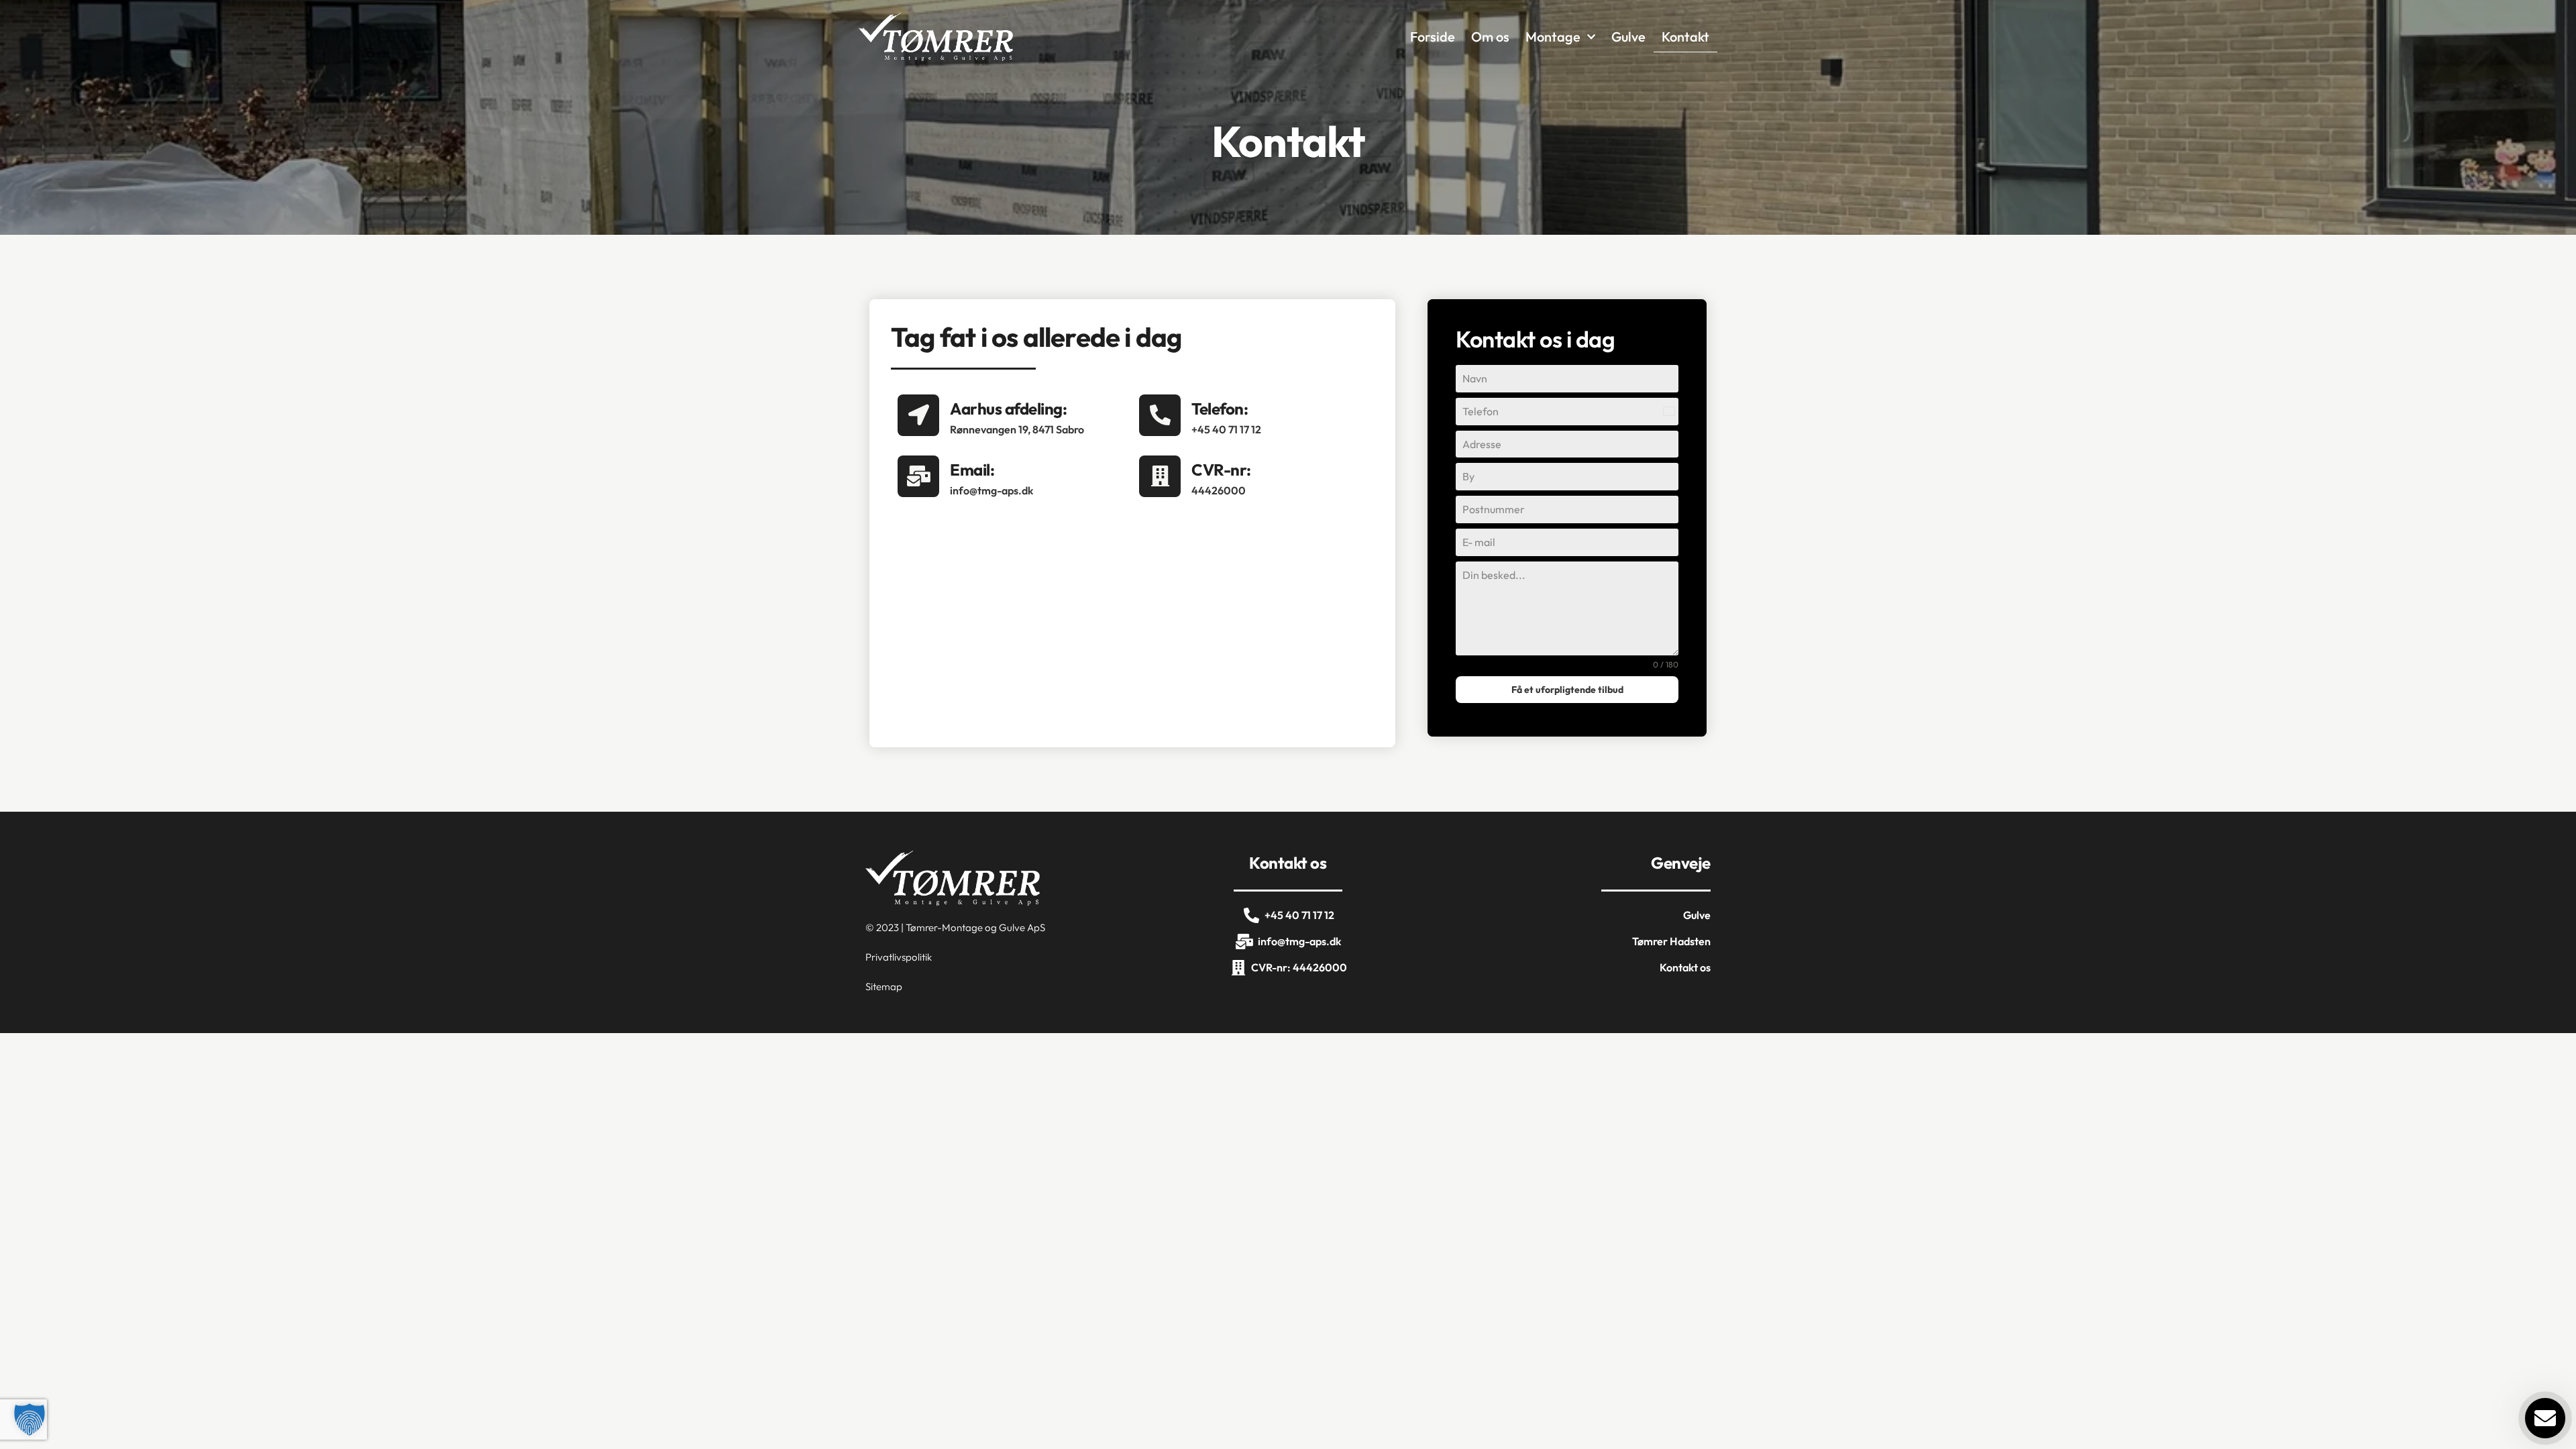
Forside (1433, 37)
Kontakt (1685, 37)
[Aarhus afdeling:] (918, 415)
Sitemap (884, 986)
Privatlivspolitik (899, 957)
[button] (30, 1419)
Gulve (1628, 37)
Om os (1490, 37)
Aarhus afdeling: (1008, 409)
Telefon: (1220, 409)
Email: (972, 470)
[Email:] (918, 476)
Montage (1553, 37)
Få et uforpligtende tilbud (1567, 690)
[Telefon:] (1160, 415)
